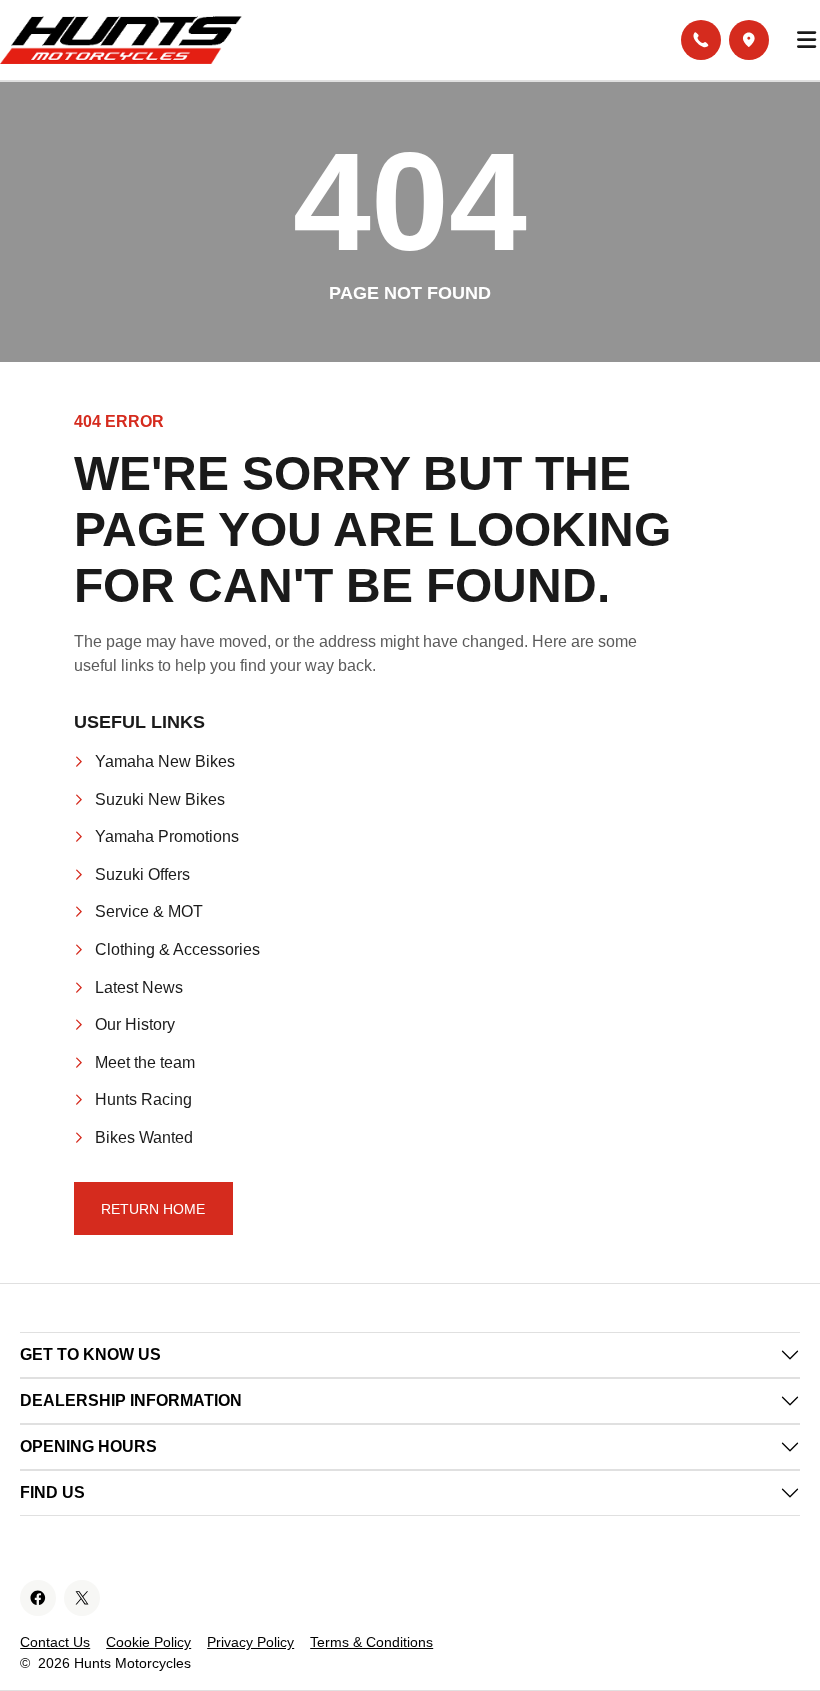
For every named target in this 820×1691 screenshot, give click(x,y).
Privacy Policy (250, 1642)
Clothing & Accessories (177, 949)
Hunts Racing (143, 1099)
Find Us (52, 1492)
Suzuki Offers (142, 874)
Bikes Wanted (144, 1137)
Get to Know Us (90, 1354)
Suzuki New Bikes (160, 799)
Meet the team (145, 1062)
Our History (135, 1024)
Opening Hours (88, 1446)
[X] (82, 1598)
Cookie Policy (148, 1642)
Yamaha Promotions (167, 836)
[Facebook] (38, 1598)
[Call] (701, 40)
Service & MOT (149, 911)
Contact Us (55, 1642)
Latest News (139, 987)
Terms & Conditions (371, 1642)
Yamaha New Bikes (165, 761)
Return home (153, 1209)
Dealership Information (131, 1400)
